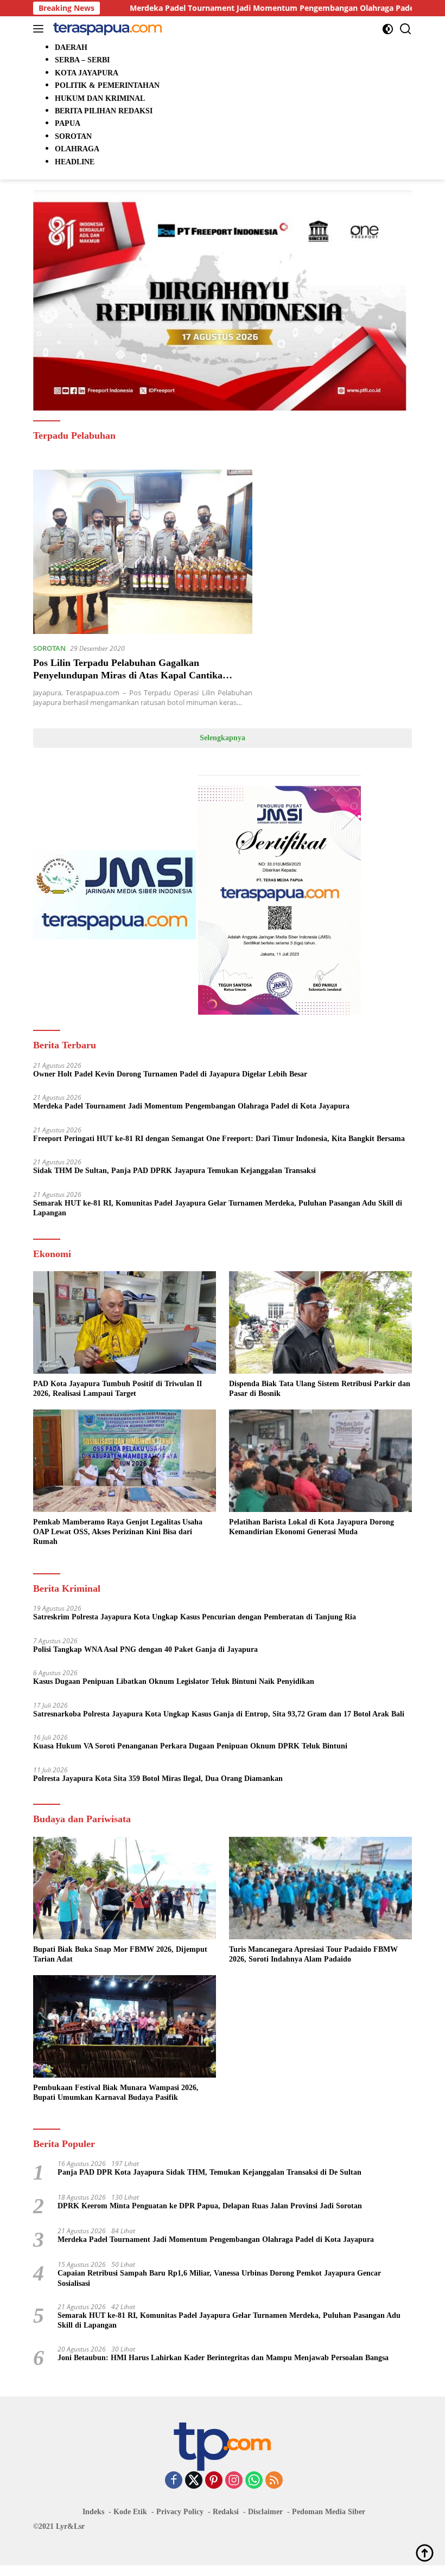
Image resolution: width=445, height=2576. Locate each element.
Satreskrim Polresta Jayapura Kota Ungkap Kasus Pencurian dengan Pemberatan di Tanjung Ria (195, 1617)
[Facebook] (174, 2481)
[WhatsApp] (254, 2481)
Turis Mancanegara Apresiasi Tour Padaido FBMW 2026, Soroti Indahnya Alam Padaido (313, 1954)
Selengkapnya (223, 738)
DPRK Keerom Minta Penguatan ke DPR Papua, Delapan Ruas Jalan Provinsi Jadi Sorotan (210, 2206)
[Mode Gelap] (388, 29)
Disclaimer (265, 2512)
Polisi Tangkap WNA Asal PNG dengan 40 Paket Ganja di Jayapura (145, 1649)
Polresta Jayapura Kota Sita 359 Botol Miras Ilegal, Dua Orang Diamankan (158, 1779)
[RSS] (274, 2481)
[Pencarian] (406, 29)
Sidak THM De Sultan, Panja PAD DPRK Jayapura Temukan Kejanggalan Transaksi (174, 1171)
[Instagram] (234, 2481)
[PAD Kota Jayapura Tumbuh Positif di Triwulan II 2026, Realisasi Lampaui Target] (125, 1322)
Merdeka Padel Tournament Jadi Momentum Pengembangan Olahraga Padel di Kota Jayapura (232, 8)
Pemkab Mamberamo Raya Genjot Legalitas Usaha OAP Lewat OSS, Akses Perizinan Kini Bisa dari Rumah (118, 1532)
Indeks (93, 2512)
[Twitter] (194, 2481)
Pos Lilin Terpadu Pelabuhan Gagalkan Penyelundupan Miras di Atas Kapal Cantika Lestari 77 (128, 675)
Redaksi (226, 2512)
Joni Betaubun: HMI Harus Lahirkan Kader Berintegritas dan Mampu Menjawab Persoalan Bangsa (223, 2358)
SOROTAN (49, 648)
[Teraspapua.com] (106, 29)
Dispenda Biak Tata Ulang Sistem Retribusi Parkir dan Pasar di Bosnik (320, 1389)
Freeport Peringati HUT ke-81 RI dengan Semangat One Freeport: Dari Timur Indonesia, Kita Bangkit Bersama (219, 1139)
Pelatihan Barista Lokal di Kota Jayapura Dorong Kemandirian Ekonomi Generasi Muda (311, 1527)
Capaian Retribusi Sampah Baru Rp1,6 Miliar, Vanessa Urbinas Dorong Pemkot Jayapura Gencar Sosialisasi (219, 2278)
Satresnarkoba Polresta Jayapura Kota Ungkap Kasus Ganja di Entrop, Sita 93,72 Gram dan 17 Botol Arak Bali (219, 1714)
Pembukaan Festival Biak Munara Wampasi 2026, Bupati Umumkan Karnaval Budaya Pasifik (116, 2093)
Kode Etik (130, 2512)
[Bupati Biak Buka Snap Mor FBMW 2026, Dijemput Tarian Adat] (125, 1888)
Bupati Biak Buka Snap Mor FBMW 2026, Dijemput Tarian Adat (120, 1954)
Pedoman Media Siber (329, 2512)
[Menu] (40, 29)
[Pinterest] (214, 2481)
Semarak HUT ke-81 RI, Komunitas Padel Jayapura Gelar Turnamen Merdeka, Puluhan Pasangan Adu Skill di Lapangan (218, 1208)
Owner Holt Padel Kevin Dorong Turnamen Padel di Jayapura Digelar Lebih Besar (170, 1074)
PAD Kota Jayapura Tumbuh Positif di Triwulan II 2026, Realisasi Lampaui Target (117, 1389)
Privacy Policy (180, 2512)
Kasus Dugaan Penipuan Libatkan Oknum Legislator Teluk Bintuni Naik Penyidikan (174, 1681)
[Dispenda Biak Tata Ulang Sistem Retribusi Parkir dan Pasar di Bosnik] (320, 1322)
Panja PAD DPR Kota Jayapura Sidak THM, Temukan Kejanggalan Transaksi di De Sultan (209, 2172)
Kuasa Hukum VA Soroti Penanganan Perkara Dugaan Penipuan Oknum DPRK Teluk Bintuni (190, 1746)
